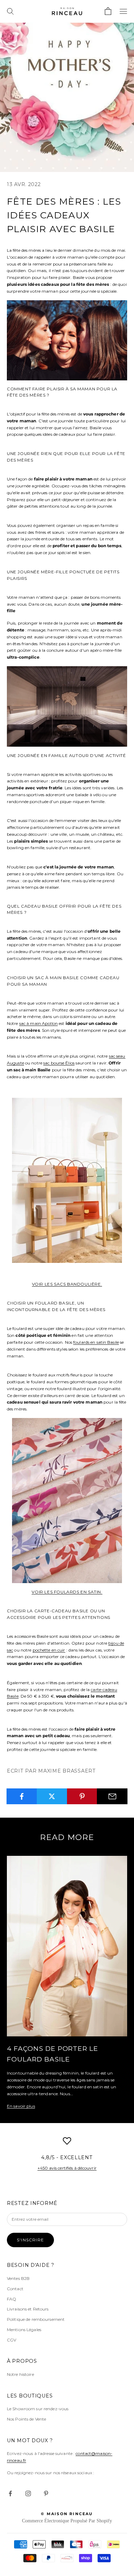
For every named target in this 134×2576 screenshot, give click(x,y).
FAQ (12, 2299)
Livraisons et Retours (28, 2309)
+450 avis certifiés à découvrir (67, 2168)
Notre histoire (20, 2374)
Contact (15, 2289)
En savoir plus (21, 2106)
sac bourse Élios (59, 1063)
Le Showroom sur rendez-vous (38, 2409)
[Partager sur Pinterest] (82, 1796)
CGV (12, 2340)
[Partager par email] (112, 1796)
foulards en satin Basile (96, 1342)
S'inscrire (30, 2240)
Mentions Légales (24, 2330)
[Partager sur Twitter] (52, 1796)
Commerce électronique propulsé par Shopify (67, 2521)
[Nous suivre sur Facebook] (10, 2493)
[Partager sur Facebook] (22, 1796)
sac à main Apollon (38, 1023)
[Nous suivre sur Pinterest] (46, 2493)
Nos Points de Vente (26, 2419)
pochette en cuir (49, 1650)
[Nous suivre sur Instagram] (28, 2493)
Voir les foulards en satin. (67, 1592)
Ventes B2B (18, 2278)
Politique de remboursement (36, 2319)
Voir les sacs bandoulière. (67, 1284)
